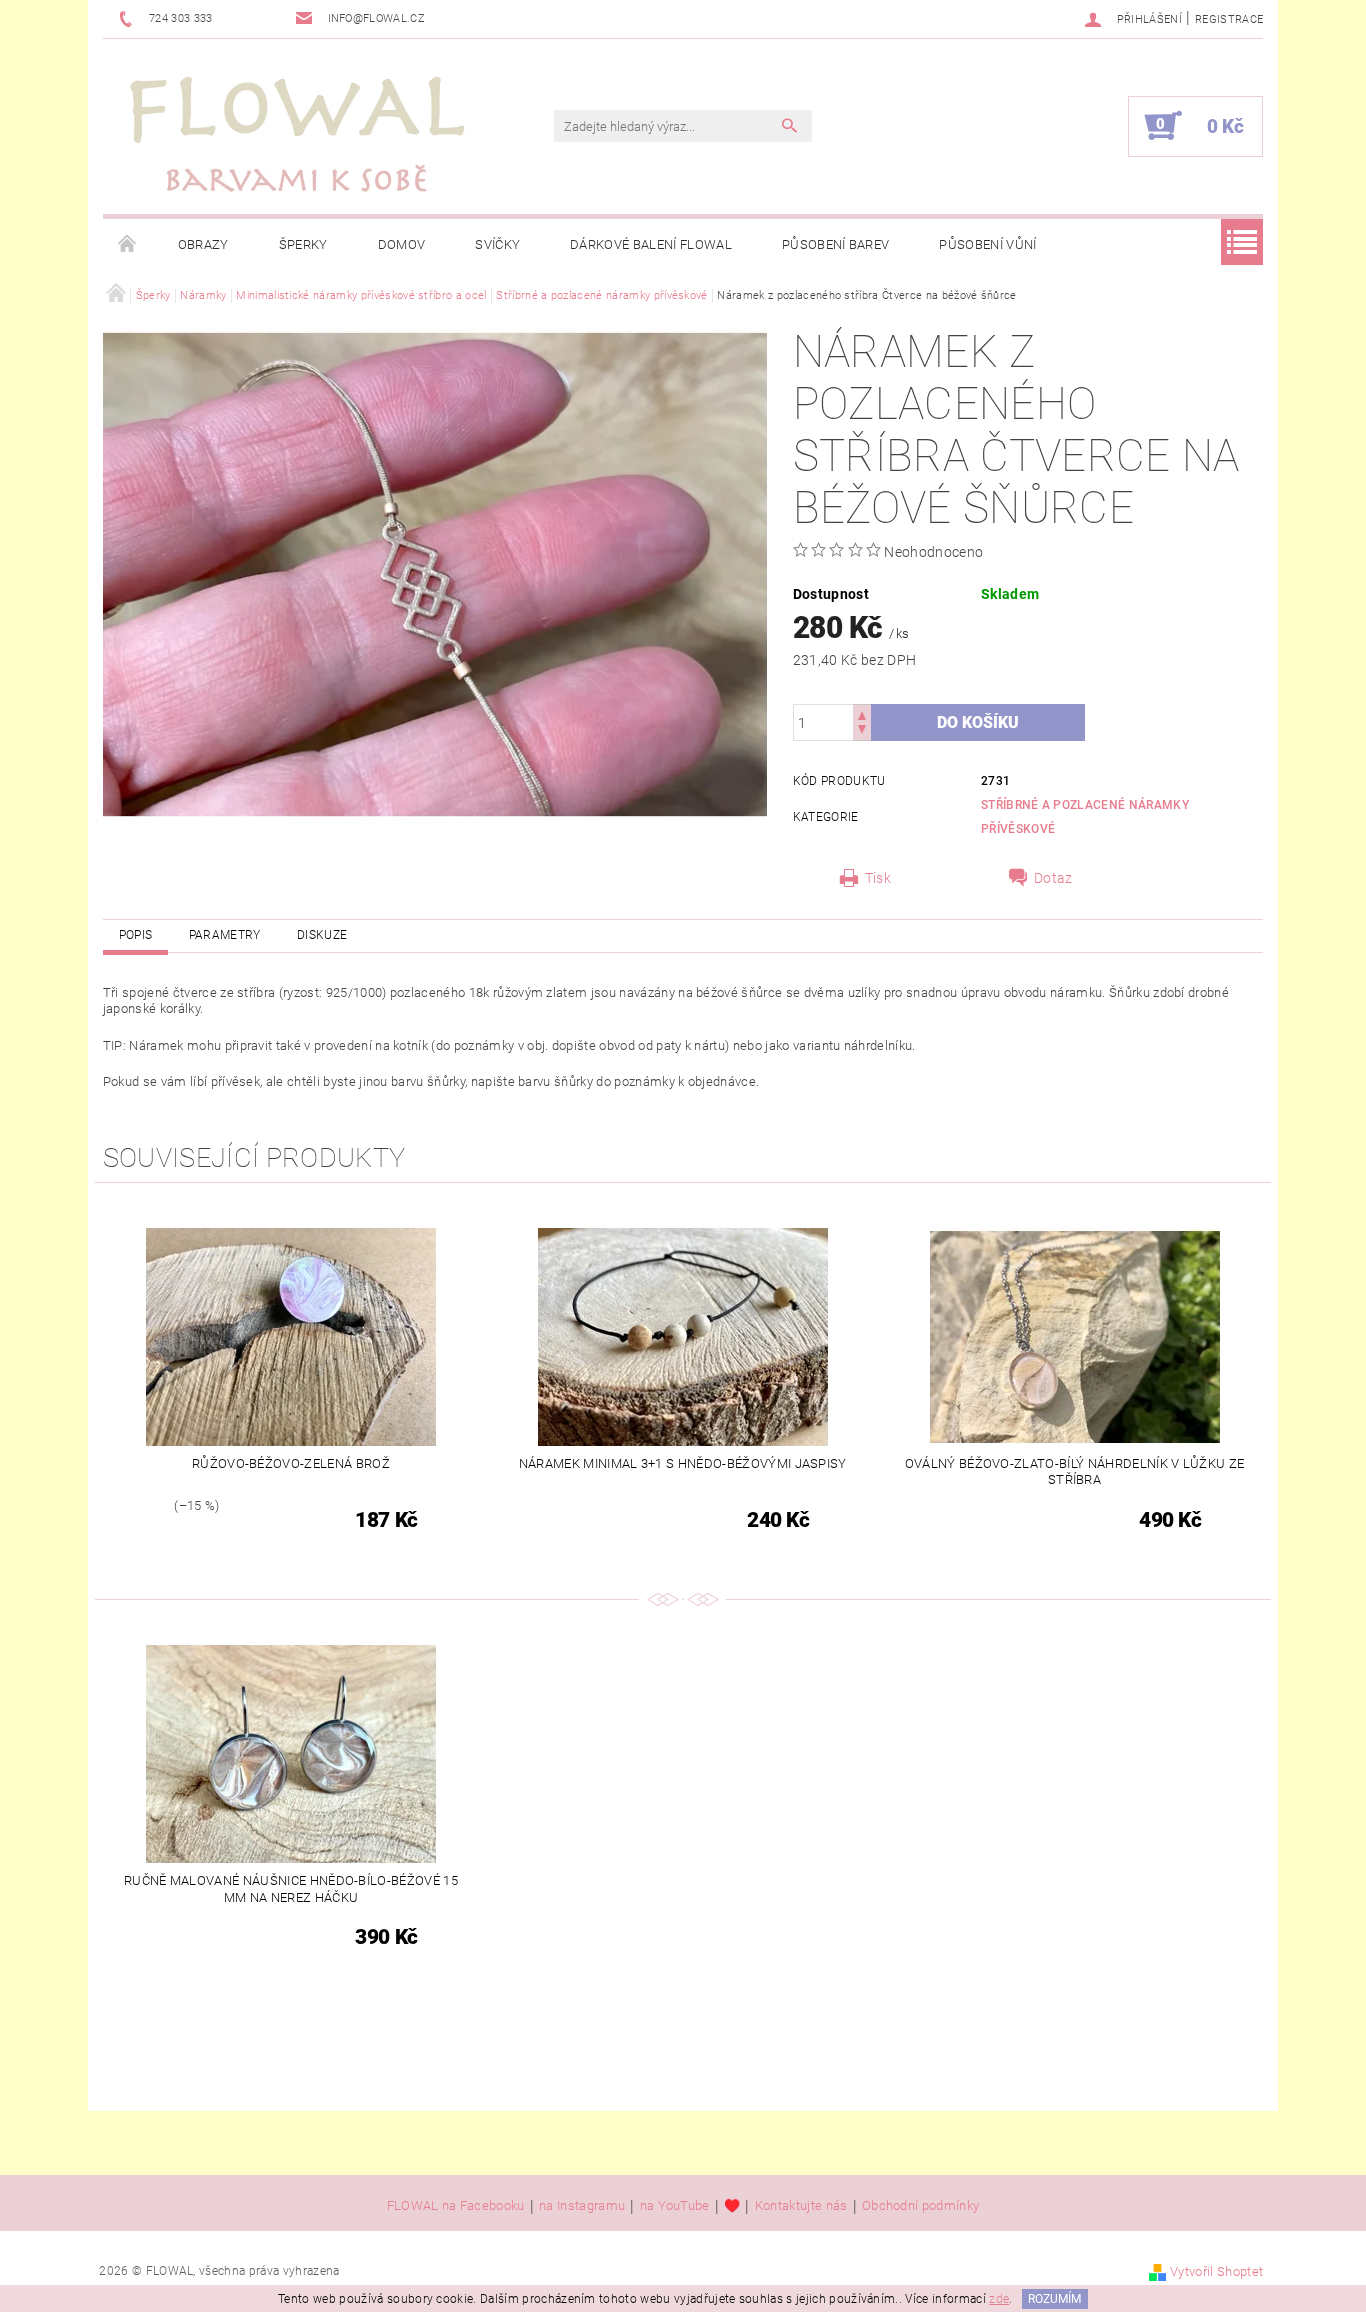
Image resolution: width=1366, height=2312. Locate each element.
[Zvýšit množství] (862, 713)
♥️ (732, 2206)
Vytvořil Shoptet (1216, 2271)
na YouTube (675, 2206)
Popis (136, 935)
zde (999, 2299)
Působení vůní (987, 244)
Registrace (1229, 19)
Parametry (225, 935)
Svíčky (497, 244)
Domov (402, 244)
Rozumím (1054, 2299)
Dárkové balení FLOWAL (651, 244)
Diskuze (322, 935)
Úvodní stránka (128, 245)
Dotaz (1053, 878)
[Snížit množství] (862, 731)
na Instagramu (582, 2206)
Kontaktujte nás (801, 2206)
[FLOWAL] (298, 136)
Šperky (303, 244)
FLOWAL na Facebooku (456, 2206)
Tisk (878, 878)
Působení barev (835, 244)
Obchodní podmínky (920, 2206)
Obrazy (203, 244)
